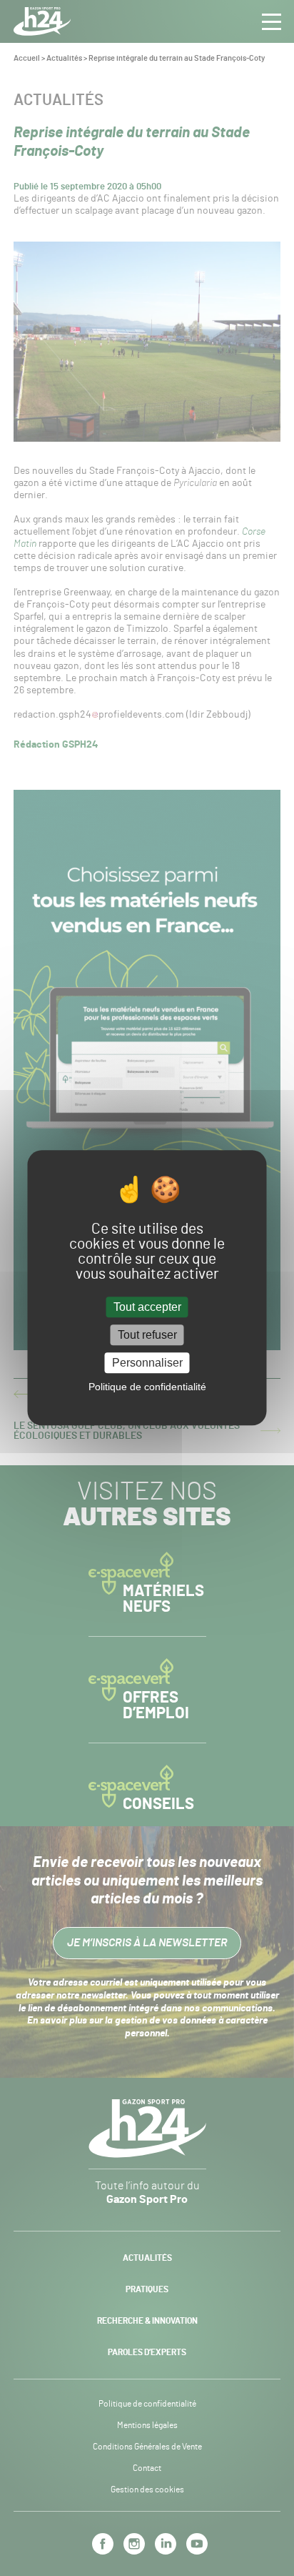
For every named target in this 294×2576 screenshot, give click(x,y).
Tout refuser (147, 1335)
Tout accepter (147, 1307)
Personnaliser (147, 1363)
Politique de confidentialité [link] (147, 1387)
